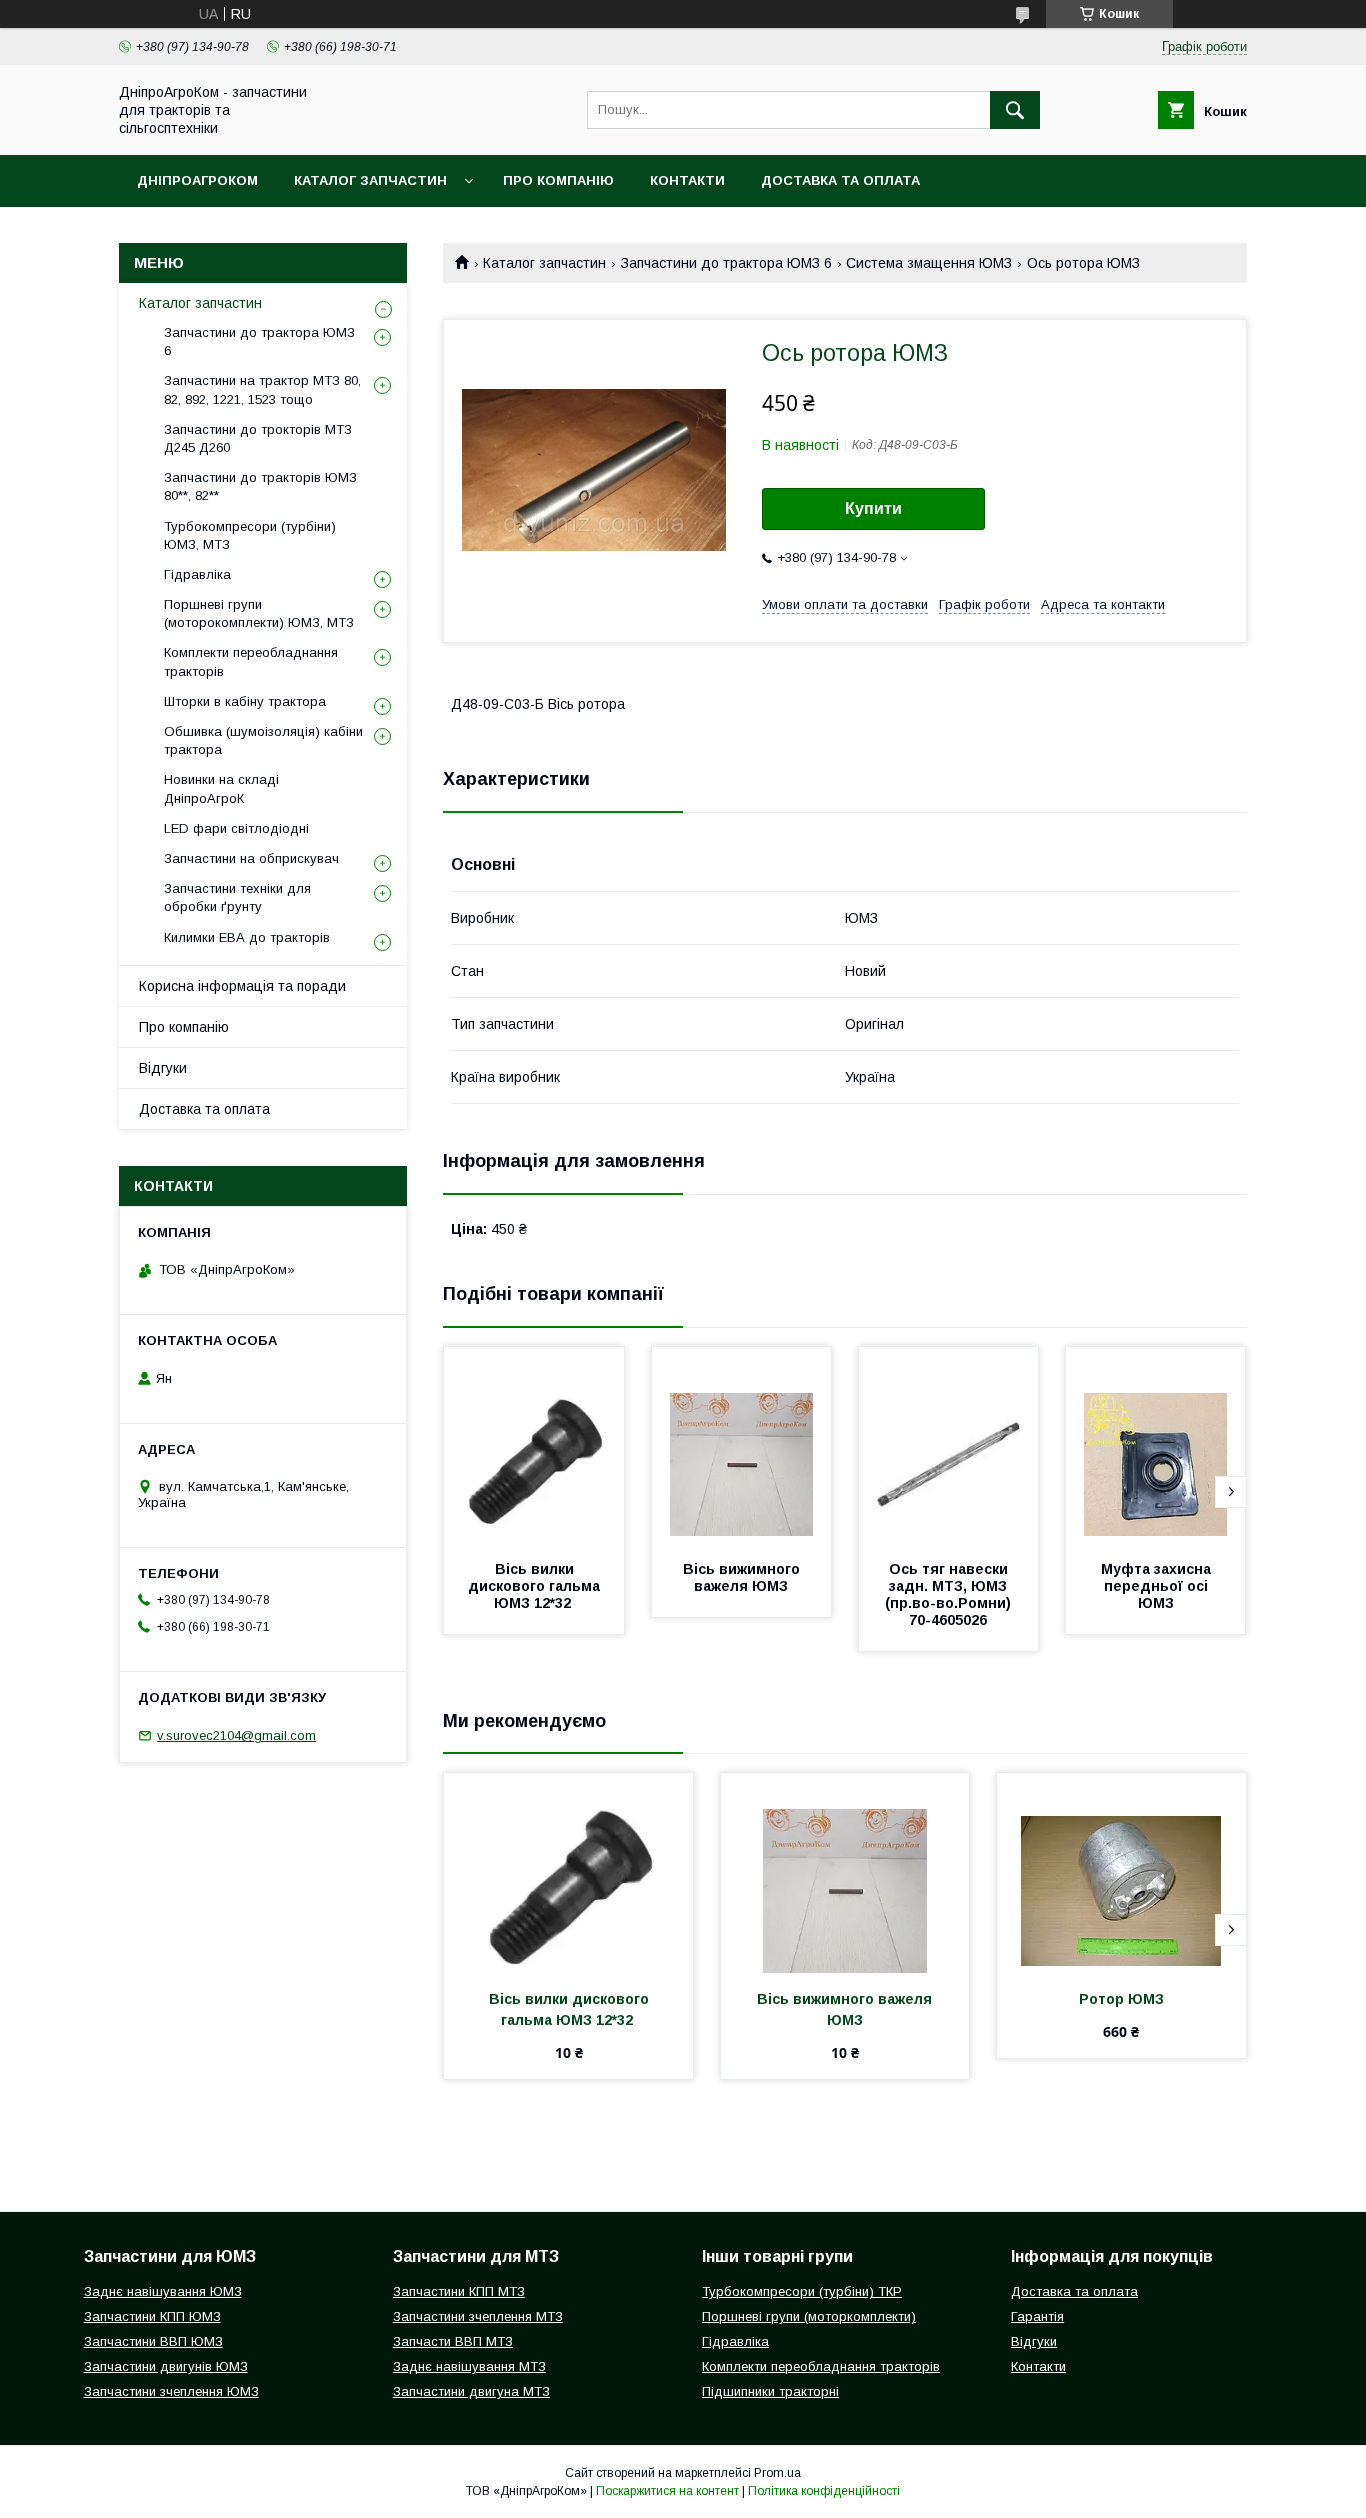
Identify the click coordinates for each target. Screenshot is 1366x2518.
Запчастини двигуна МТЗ (471, 2391)
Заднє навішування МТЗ (469, 2366)
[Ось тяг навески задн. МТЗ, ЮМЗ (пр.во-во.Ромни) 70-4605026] (949, 1447)
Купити (873, 508)
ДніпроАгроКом (197, 180)
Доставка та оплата (840, 180)
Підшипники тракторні (770, 2391)
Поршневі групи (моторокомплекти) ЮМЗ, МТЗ (259, 613)
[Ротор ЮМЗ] (1121, 1873)
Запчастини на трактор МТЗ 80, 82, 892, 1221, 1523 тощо (262, 389)
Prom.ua (777, 2473)
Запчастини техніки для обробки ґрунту (237, 897)
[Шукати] (1015, 110)
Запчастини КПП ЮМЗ (152, 2316)
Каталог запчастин (370, 180)
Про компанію (558, 180)
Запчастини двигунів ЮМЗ (166, 2366)
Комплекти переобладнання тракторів (251, 661)
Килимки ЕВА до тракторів (247, 937)
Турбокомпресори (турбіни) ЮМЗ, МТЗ (250, 535)
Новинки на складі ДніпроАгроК (221, 788)
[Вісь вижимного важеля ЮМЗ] (742, 1447)
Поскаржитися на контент (667, 2491)
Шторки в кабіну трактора (245, 701)
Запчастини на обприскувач (251, 858)
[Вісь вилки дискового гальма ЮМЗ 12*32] (534, 1447)
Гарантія (1037, 2316)
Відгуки (163, 1068)
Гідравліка (197, 574)
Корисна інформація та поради (242, 986)
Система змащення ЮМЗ (929, 263)
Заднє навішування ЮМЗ (163, 2291)
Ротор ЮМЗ (1121, 1999)
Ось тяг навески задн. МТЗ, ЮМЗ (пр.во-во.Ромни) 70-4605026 (950, 1594)
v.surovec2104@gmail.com (236, 1735)
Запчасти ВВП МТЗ (453, 2341)
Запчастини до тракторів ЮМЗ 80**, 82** (260, 486)
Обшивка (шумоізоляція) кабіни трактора (263, 740)
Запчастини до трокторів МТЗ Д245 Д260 (258, 438)
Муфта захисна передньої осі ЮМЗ (1158, 1586)
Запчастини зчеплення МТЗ (478, 2316)
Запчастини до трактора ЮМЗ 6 (726, 263)
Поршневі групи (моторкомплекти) (809, 2316)
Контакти (687, 180)
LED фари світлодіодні (236, 828)
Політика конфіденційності (824, 2491)
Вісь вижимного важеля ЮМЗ (743, 1577)
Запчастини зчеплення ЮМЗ (171, 2391)
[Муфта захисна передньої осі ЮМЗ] (1156, 1447)
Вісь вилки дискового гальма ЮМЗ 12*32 (536, 1586)
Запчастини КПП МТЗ (459, 2291)
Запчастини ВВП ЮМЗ (153, 2341)
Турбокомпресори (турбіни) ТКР (802, 2291)
